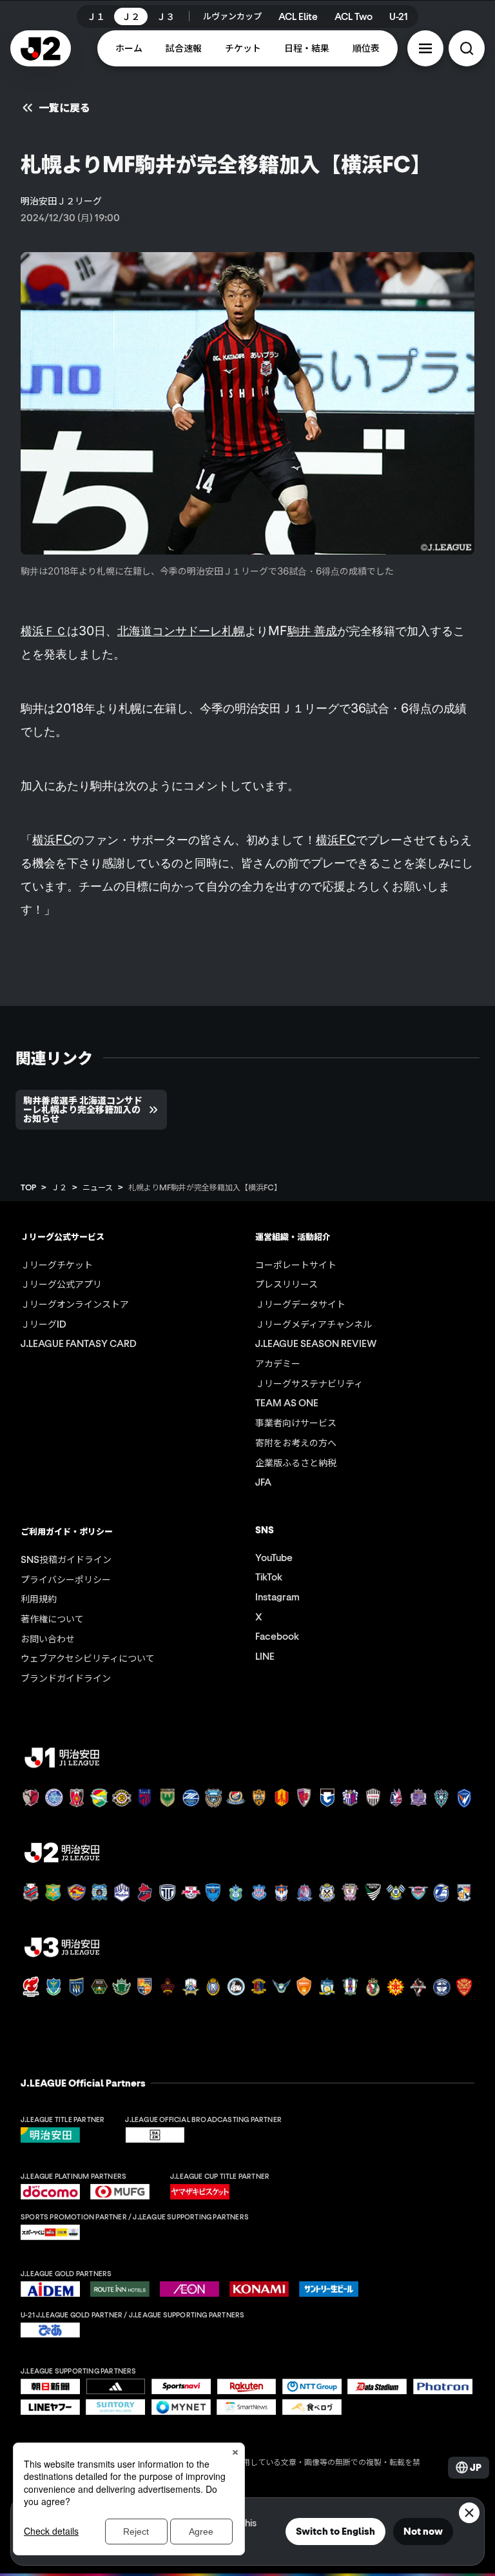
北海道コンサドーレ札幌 (181, 631)
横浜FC (52, 840)
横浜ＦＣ (44, 631)
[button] (425, 48)
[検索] (467, 48)
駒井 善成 (312, 631)
